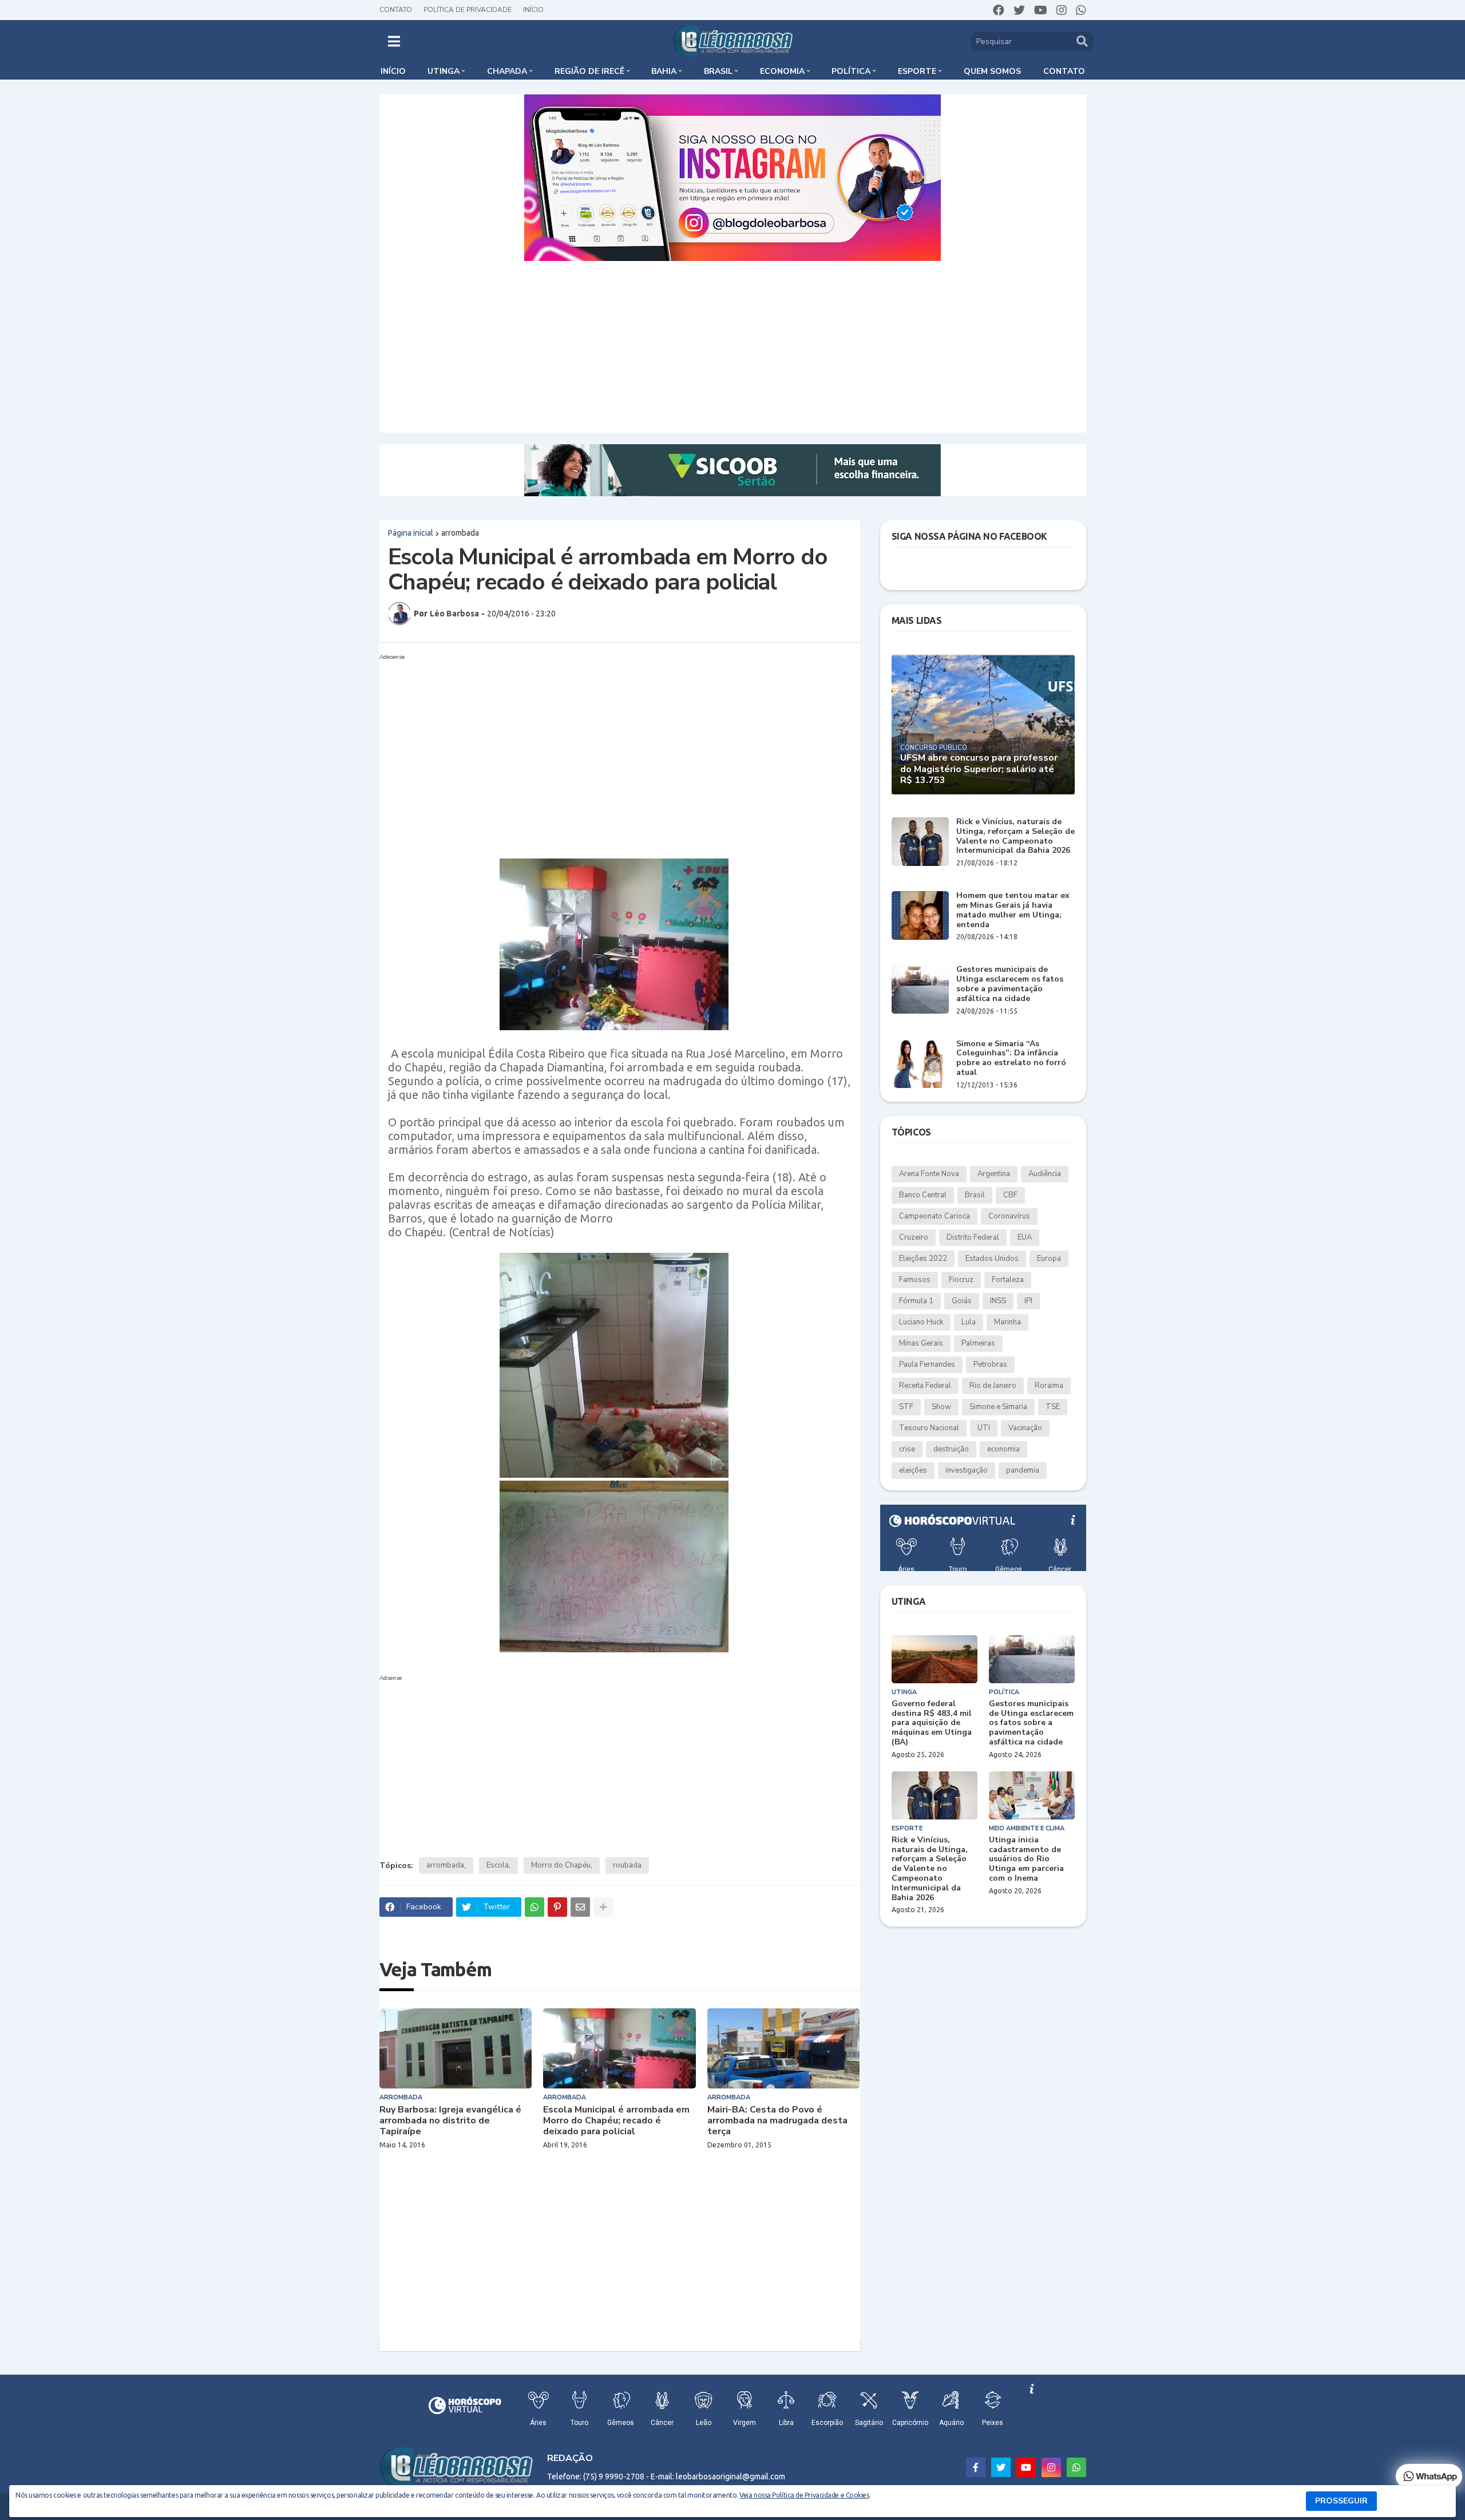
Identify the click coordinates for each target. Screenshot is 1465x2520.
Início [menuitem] (393, 71)
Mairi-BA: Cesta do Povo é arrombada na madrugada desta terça (777, 2121)
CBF (1010, 1195)
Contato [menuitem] (1064, 71)
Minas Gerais (921, 1343)
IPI (1028, 1301)
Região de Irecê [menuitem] (589, 71)
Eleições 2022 (923, 1259)
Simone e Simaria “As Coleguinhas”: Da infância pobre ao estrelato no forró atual (1011, 1059)
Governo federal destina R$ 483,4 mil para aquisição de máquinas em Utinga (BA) (932, 1723)
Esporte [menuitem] (917, 71)
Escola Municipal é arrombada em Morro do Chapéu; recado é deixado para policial (616, 2121)
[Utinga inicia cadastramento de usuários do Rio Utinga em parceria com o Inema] (1032, 1795)
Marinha (1007, 1322)
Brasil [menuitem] (718, 71)
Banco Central (923, 1195)
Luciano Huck (921, 1322)
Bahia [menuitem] (664, 71)
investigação (967, 1470)
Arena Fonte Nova (929, 1174)
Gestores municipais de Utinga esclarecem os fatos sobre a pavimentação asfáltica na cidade (1010, 984)
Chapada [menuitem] (507, 71)
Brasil (975, 1195)
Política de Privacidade (468, 10)
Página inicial (411, 533)
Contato (396, 10)
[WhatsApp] (534, 1907)
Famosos (915, 1280)
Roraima (1049, 1386)
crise (907, 1449)
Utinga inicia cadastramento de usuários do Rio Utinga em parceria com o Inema (1026, 1860)
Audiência (1045, 1174)
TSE (1053, 1407)
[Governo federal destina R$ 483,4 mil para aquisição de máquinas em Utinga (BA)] (935, 1659)
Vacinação (1025, 1428)
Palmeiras (978, 1343)
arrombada (460, 533)
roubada (627, 1865)
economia (1003, 1449)
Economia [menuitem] (782, 71)
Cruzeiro (914, 1237)
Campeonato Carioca (935, 1216)
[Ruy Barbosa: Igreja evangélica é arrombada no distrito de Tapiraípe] (456, 2048)
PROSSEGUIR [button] (1341, 2501)
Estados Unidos (992, 1259)
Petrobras (990, 1364)
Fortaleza (1008, 1280)
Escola (498, 1865)
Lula (969, 1322)
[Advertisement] (732, 347)
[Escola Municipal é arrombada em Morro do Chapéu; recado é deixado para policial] (619, 2048)
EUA (1025, 1237)
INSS (998, 1301)
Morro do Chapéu (561, 1865)
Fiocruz (961, 1280)
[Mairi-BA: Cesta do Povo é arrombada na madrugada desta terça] (784, 2048)
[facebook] (999, 10)
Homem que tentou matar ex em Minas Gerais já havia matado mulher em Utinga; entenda (1013, 910)
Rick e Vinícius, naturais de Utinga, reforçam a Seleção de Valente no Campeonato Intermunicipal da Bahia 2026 (1015, 836)
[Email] (580, 1907)
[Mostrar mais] (603, 1907)
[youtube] (1041, 10)
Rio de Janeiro (993, 1386)
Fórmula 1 (916, 1301)
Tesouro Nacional (929, 1428)
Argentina (994, 1174)
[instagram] (1062, 10)
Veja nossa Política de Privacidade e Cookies (804, 2495)
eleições (913, 1470)
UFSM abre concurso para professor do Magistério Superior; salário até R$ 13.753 (979, 769)
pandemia (1023, 1470)
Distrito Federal (973, 1237)
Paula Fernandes (927, 1364)
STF (906, 1407)
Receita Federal (925, 1386)
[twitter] (1019, 10)
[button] (394, 41)
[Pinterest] (557, 1907)
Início (533, 10)
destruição (951, 1449)
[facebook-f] (976, 2467)
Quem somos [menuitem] (992, 71)
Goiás (962, 1301)
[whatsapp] (1081, 10)
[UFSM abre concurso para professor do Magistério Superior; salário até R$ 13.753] (983, 724)
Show (941, 1407)
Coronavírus (1009, 1216)
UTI (984, 1428)
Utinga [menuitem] (444, 71)
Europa (1049, 1259)
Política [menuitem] (851, 71)
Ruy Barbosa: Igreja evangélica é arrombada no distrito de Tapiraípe (450, 2121)
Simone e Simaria (998, 1407)
